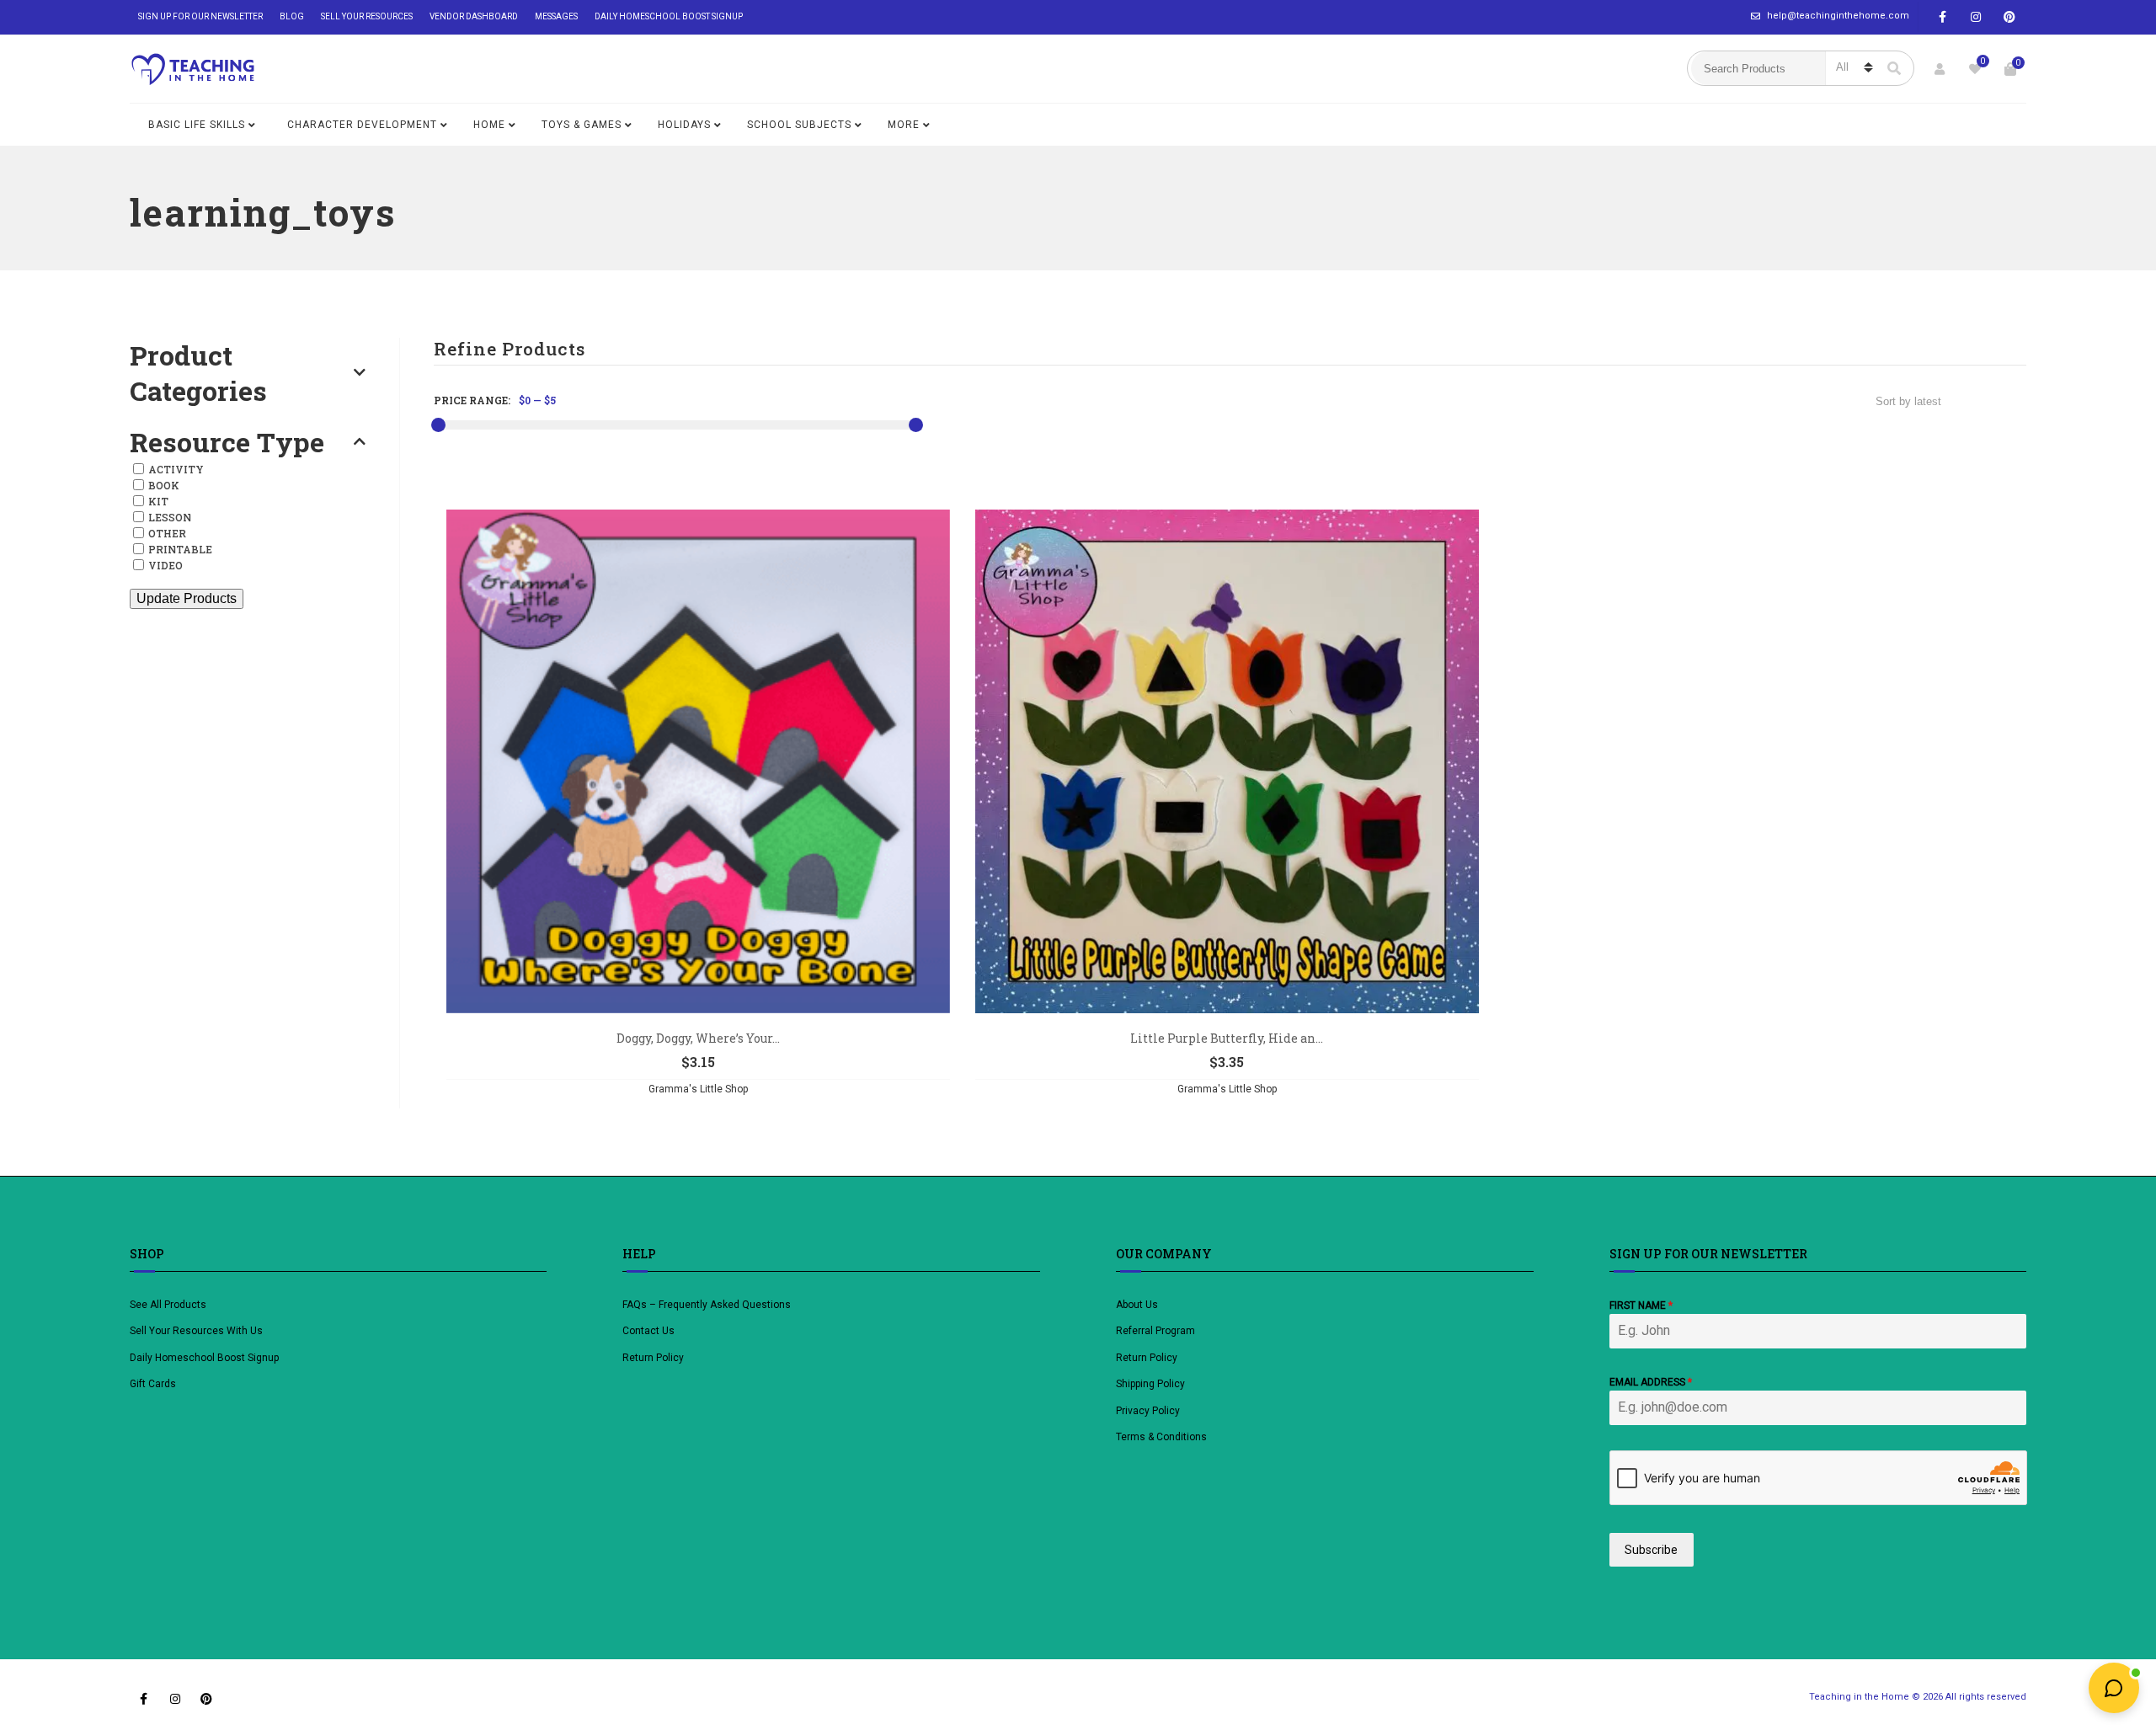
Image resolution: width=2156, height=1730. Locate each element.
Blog (292, 16)
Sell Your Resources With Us (197, 1331)
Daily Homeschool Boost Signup (669, 16)
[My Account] (1940, 69)
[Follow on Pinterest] (2009, 17)
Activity (176, 469)
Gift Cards (153, 1384)
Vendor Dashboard (474, 16)
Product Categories (198, 373)
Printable (180, 549)
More (904, 125)
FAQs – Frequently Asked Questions (707, 1305)
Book (164, 485)
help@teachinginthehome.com (1838, 16)
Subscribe (1651, 1550)
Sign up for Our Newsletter (200, 16)
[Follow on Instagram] (1976, 17)
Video (165, 565)
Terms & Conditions (1161, 1437)
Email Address (1651, 1382)
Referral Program (1155, 1331)
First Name (1641, 1306)
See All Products (168, 1305)
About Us (1137, 1305)
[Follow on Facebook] (1942, 17)
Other (167, 533)
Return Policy (653, 1358)
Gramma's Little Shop (698, 1089)
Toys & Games (582, 125)
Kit (158, 501)
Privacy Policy (1148, 1411)
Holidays (684, 125)
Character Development (362, 125)
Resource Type (227, 442)
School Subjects (799, 125)
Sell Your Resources (367, 16)
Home (489, 125)
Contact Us (648, 1331)
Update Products (187, 598)
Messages (556, 16)
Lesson (170, 517)
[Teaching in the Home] (193, 69)
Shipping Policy (1150, 1384)
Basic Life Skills (197, 125)
